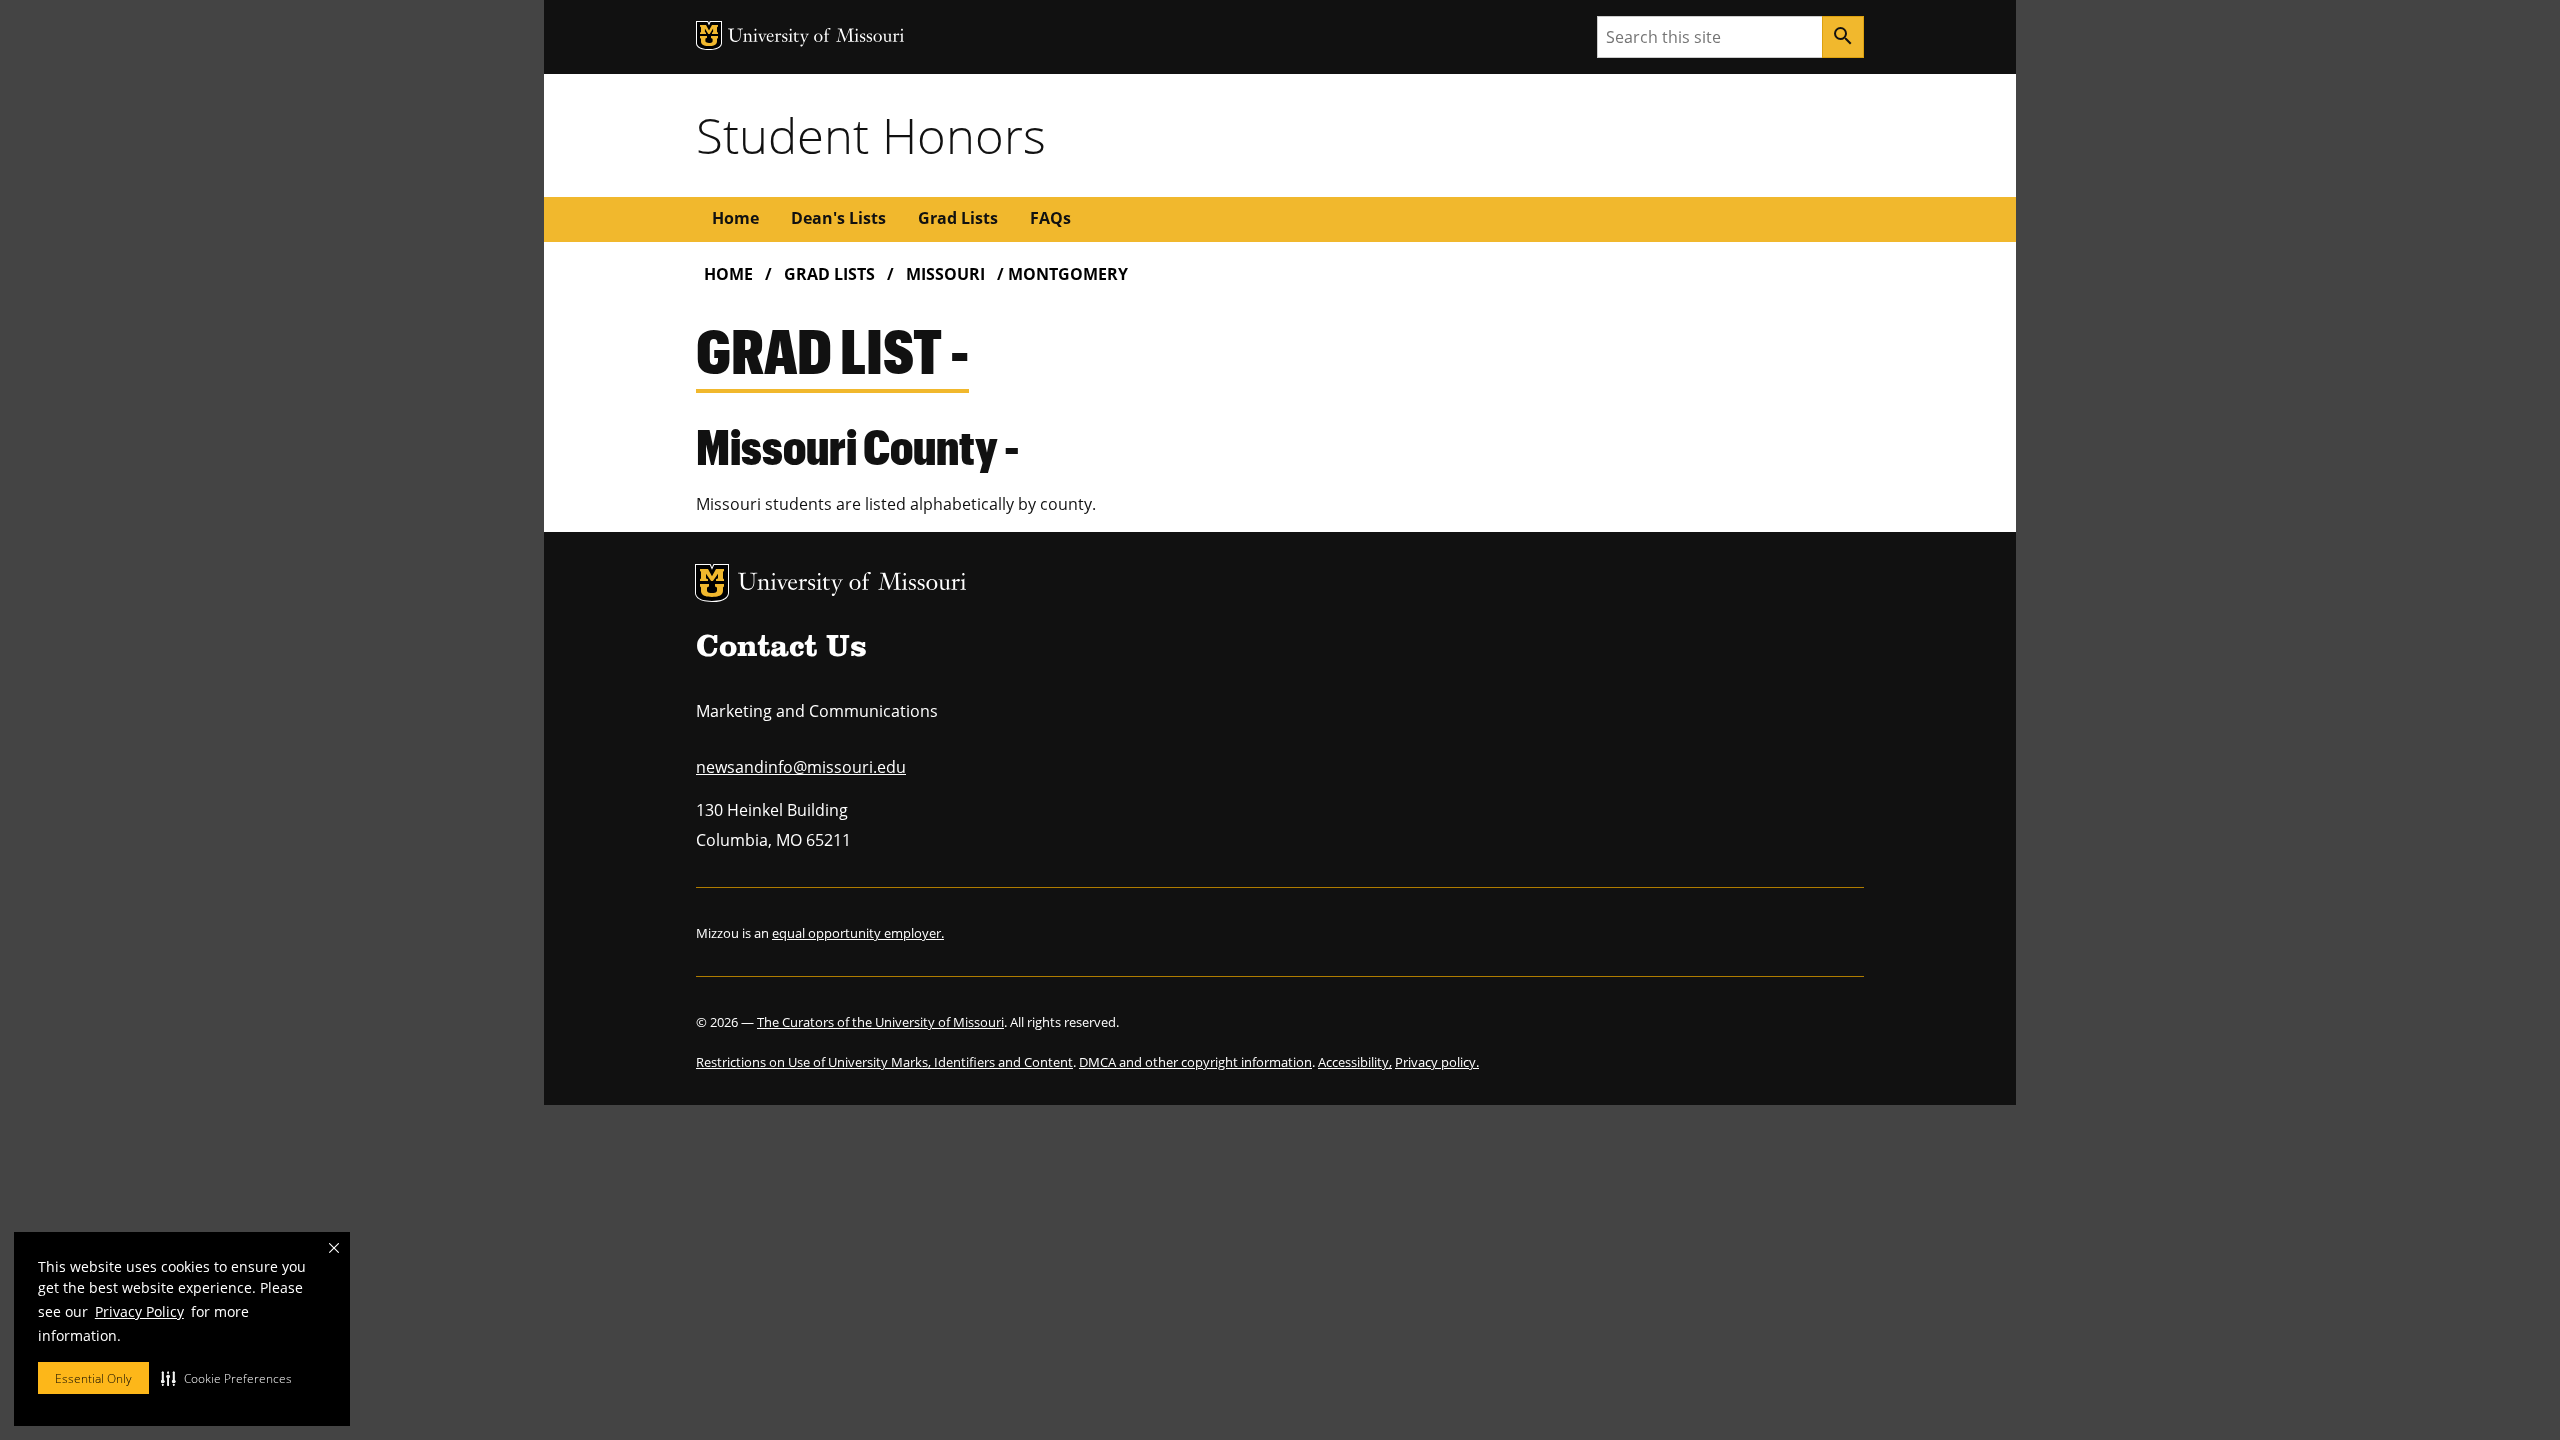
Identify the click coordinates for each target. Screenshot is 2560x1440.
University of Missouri (852, 584)
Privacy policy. (1437, 1062)
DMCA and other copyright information (1195, 1062)
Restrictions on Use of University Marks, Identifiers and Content (884, 1062)
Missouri (945, 274)
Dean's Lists (838, 218)
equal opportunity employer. (858, 933)
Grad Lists (958, 218)
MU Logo (712, 583)
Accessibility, (1355, 1062)
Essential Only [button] (93, 1378)
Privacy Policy (139, 1311)
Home (735, 218)
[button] (226, 1378)
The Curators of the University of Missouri (880, 1022)
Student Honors (871, 135)
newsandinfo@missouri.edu (801, 767)
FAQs (1050, 218)
